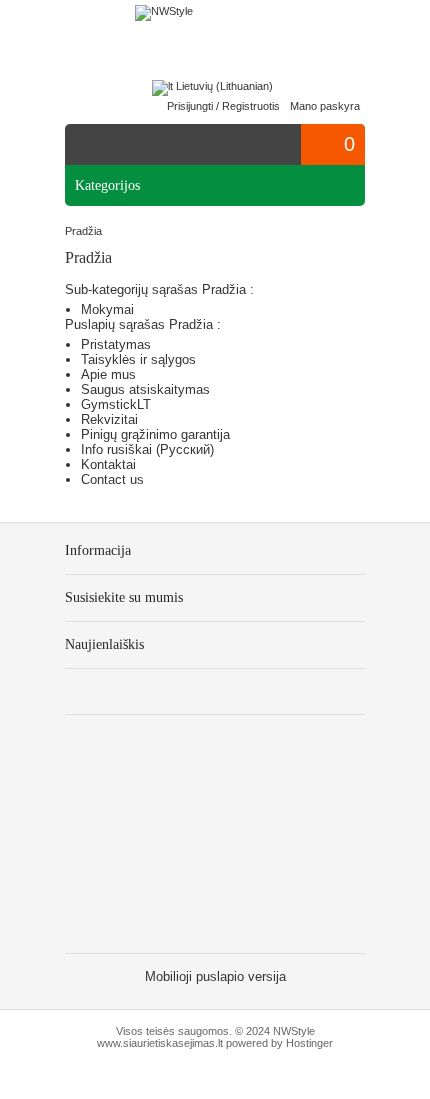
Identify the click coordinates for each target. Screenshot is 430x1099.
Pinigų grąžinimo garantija (155, 434)
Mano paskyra (325, 106)
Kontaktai (108, 464)
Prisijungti (190, 106)
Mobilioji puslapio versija (215, 976)
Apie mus (108, 374)
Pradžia (83, 231)
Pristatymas (116, 344)
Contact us (112, 479)
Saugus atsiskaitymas (145, 389)
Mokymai (107, 309)
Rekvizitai (109, 419)
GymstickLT (116, 404)
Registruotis (251, 106)
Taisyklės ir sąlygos (138, 359)
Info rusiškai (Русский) (147, 449)
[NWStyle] (164, 13)
